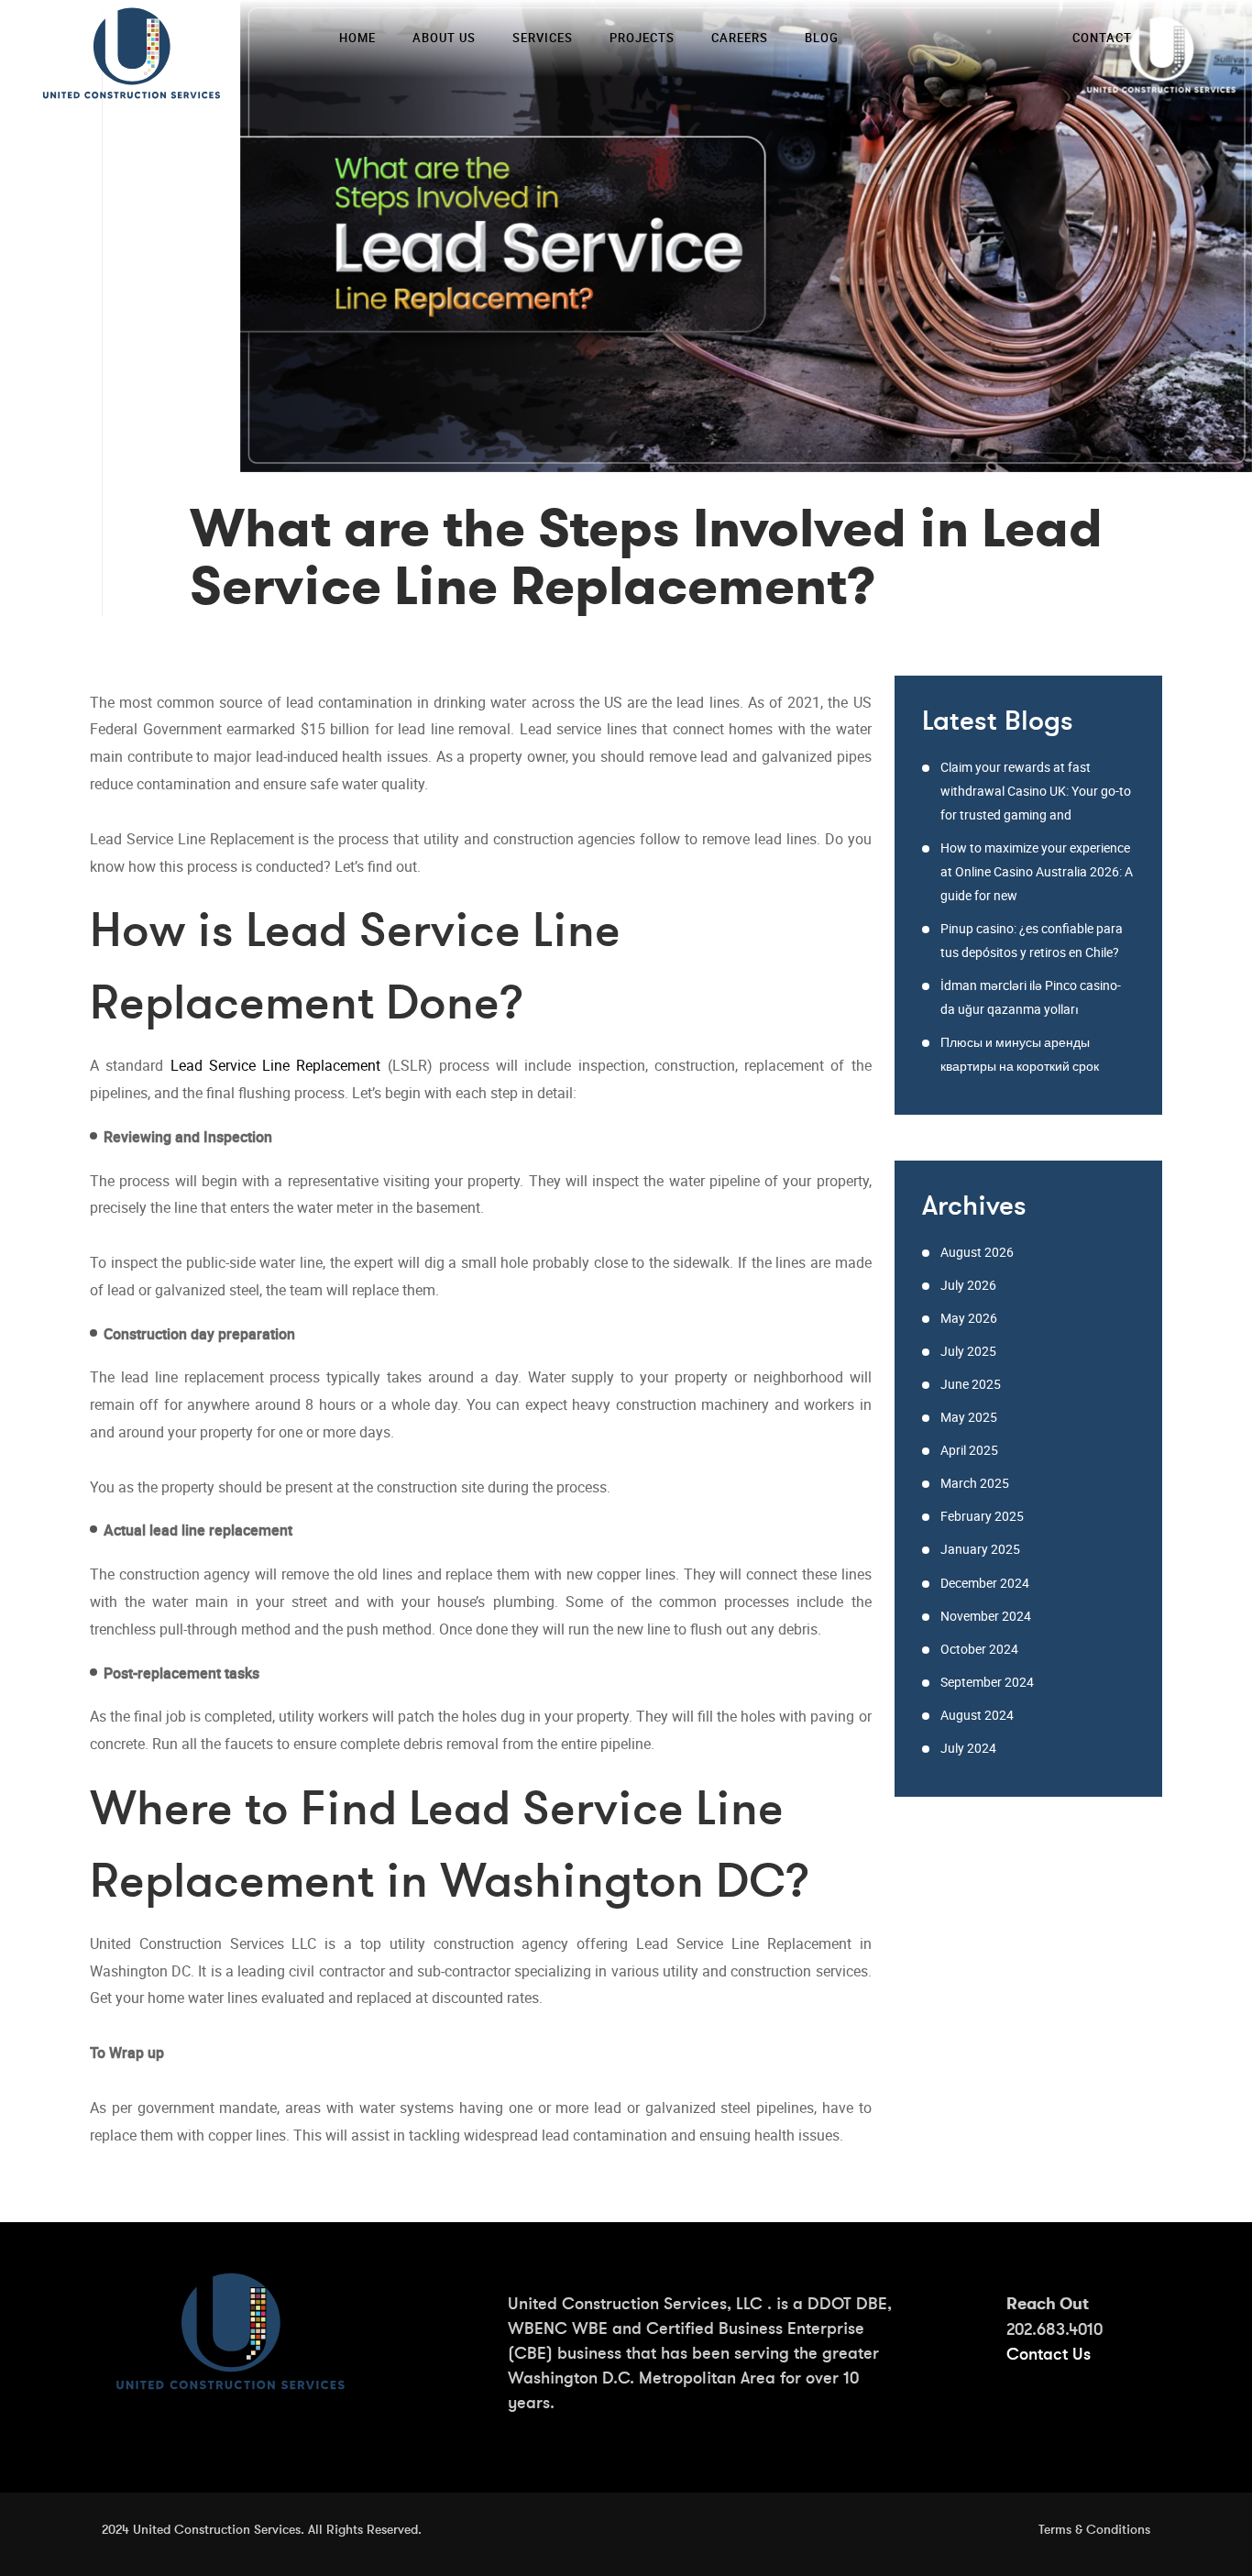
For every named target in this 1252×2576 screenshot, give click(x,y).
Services (543, 38)
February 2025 (982, 1516)
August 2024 (977, 1715)
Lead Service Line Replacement (276, 1065)
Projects (642, 38)
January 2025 (980, 1549)
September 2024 (987, 1682)
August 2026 (977, 1252)
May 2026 (969, 1318)
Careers (740, 38)
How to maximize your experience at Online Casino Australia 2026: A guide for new (1037, 871)
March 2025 (975, 1483)
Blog (822, 38)
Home (357, 38)
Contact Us (1049, 2354)
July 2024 (968, 1748)
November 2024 (986, 1616)
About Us (444, 38)
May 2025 (969, 1417)
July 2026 (968, 1285)
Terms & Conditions (1094, 2529)
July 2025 (968, 1351)
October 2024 (979, 1649)
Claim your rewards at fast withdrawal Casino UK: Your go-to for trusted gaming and (1036, 791)
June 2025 (971, 1384)
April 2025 (969, 1450)
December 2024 (985, 1583)
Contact (1102, 38)
